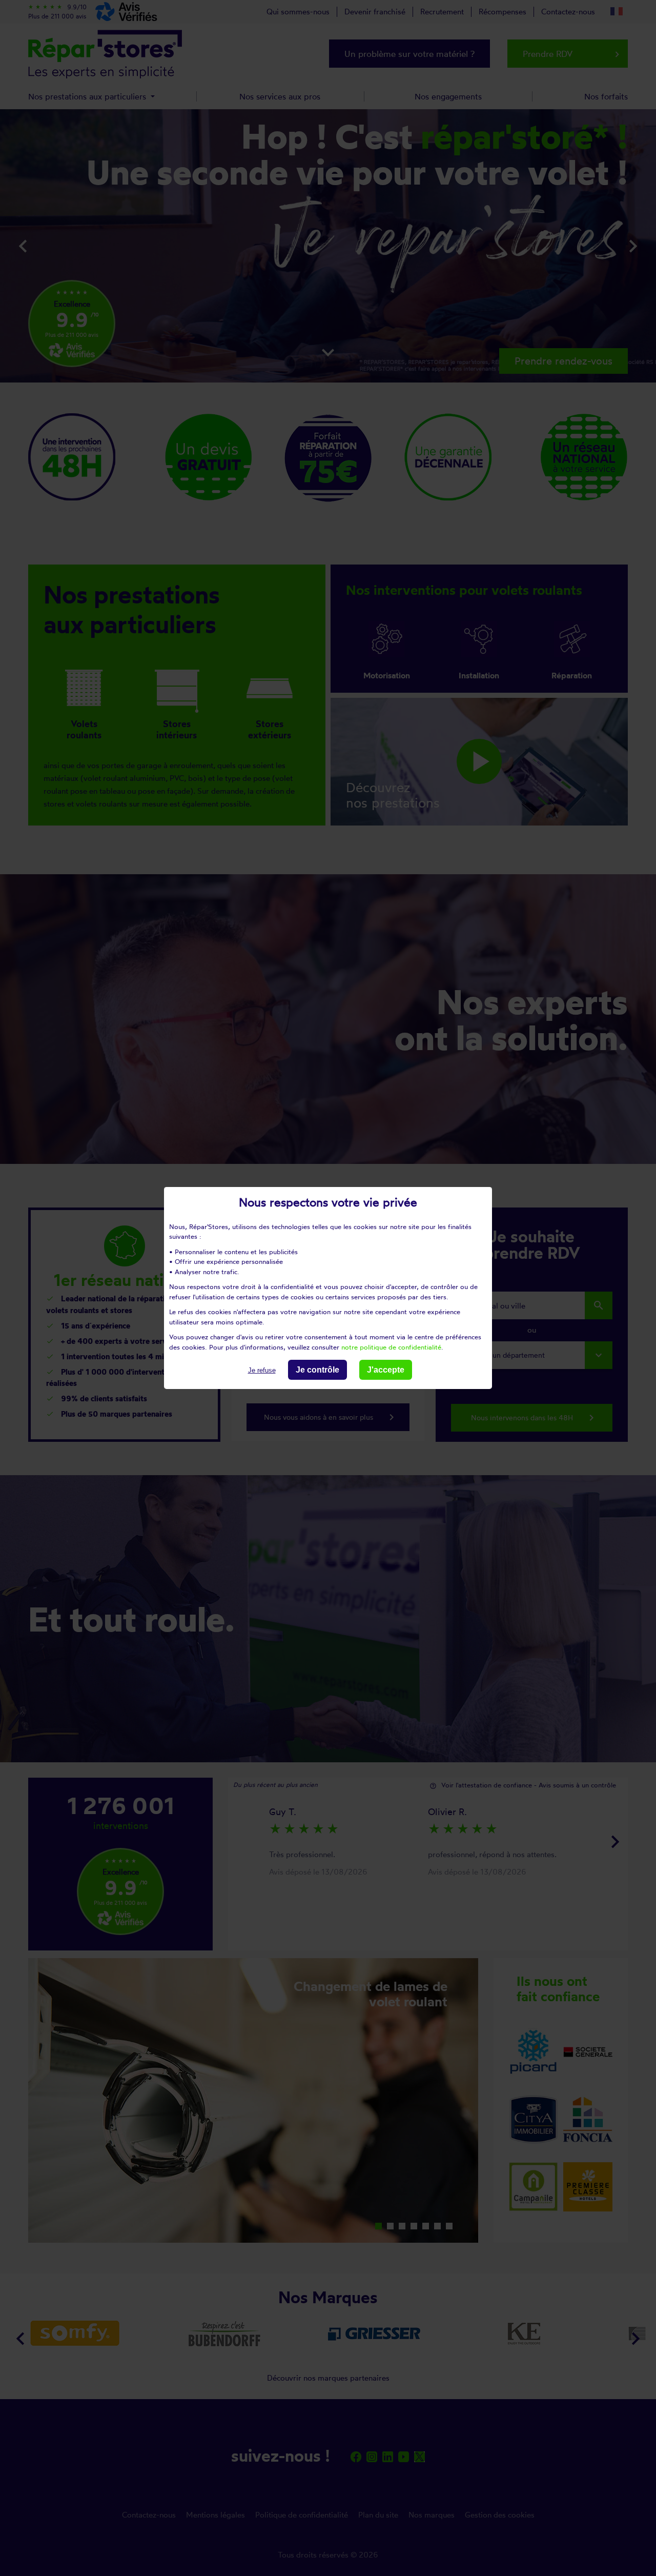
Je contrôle (317, 1370)
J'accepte (386, 1370)
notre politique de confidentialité (391, 1346)
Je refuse (262, 1370)
